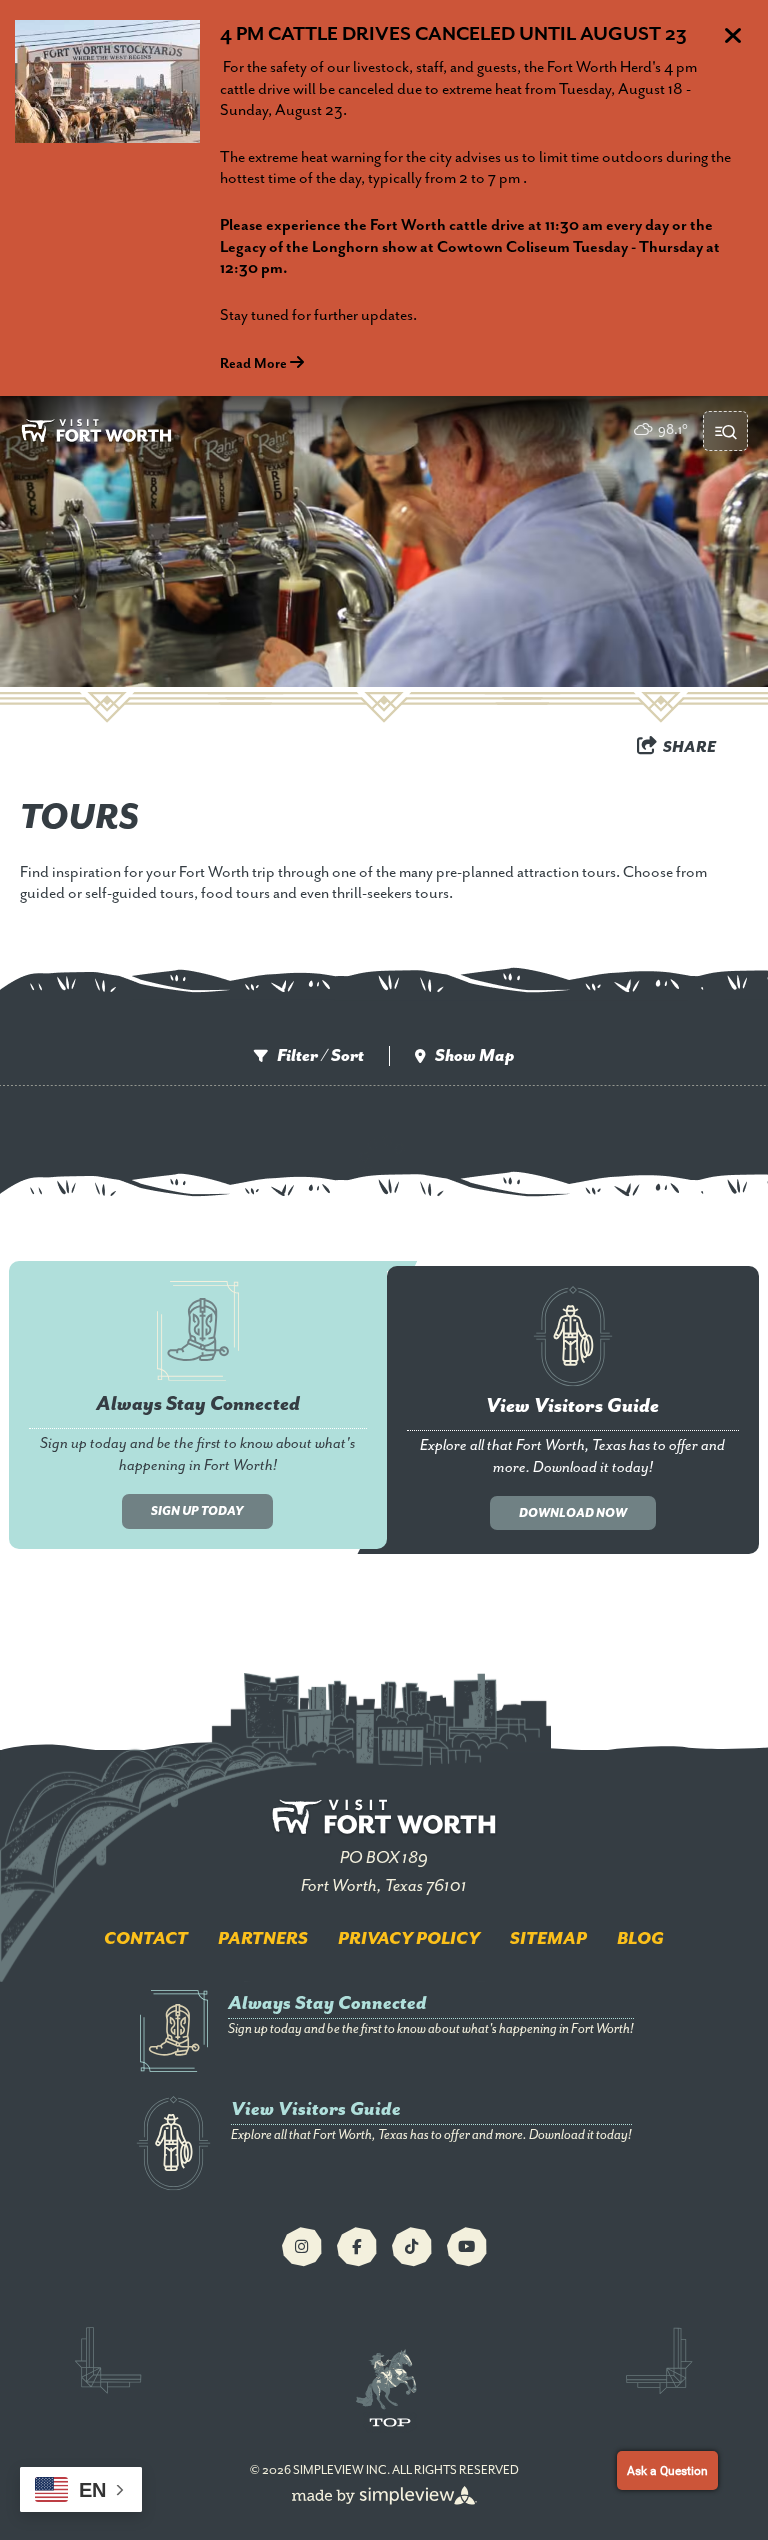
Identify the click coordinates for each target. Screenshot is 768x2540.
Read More (255, 364)
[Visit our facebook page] (357, 2247)
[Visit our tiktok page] (412, 2247)
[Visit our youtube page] (467, 2247)
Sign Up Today (197, 1511)
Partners (263, 1939)
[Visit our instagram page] (302, 2247)
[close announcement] (733, 38)
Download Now (573, 1513)
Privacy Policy (409, 1939)
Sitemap (548, 1939)
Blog (640, 1939)
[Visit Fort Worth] (96, 431)
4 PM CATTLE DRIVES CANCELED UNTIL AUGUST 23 (453, 34)
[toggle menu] (725, 431)
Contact (146, 1939)
